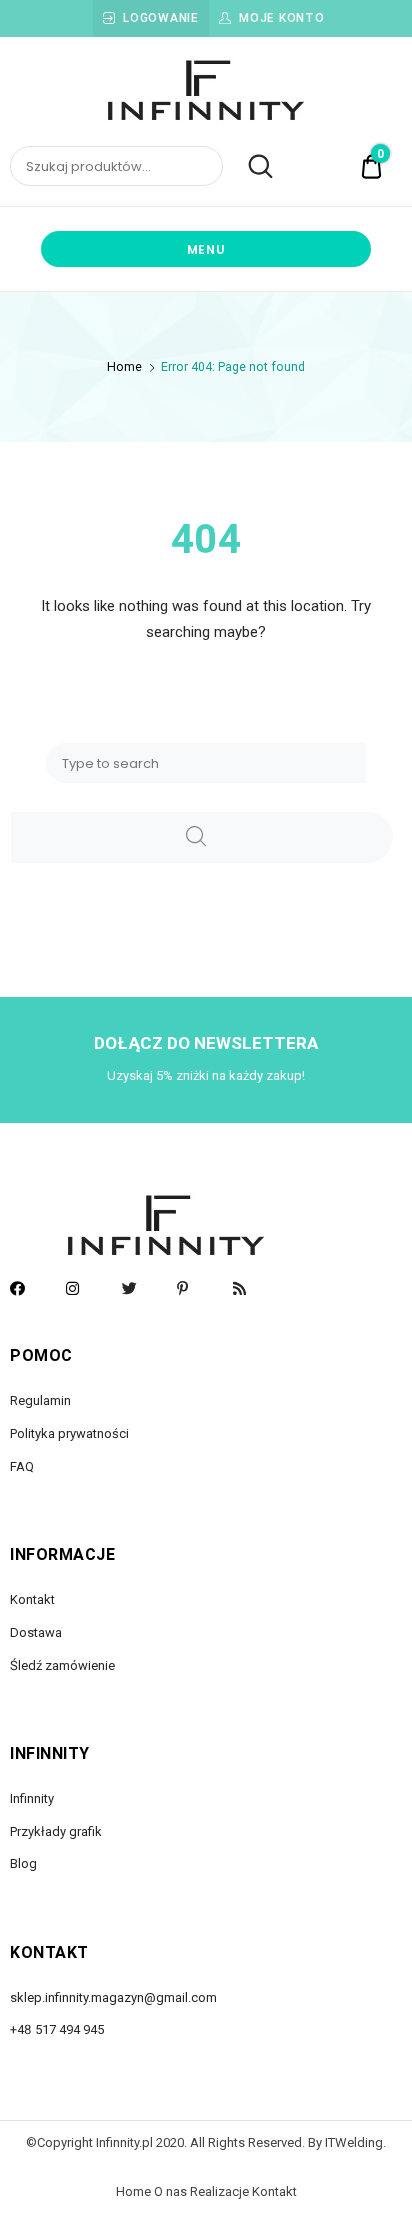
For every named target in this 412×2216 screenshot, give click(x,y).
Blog (23, 1863)
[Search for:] (206, 763)
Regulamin (40, 1400)
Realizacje (219, 2191)
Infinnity (32, 1798)
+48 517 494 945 (57, 2029)
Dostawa (36, 1632)
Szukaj (249, 167)
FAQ (22, 1466)
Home (124, 367)
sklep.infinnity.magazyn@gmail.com (113, 1997)
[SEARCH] (202, 837)
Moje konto (281, 18)
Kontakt (32, 1599)
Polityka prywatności (69, 1433)
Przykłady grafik (56, 1831)
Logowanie (160, 18)
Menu (206, 249)
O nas (170, 2191)
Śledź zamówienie (62, 1665)
